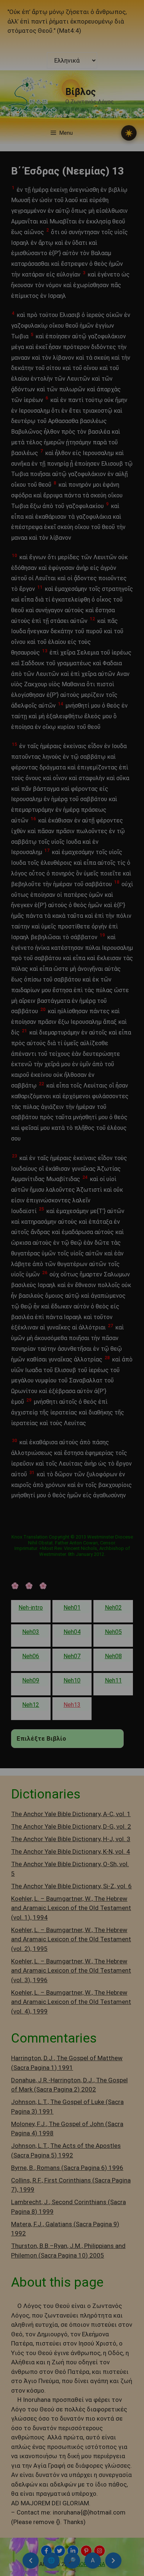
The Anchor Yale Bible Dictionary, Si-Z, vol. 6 (71, 1886)
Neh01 (72, 1608)
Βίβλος (80, 92)
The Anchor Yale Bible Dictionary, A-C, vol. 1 (71, 1814)
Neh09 (31, 1680)
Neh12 (31, 1705)
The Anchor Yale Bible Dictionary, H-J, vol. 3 (71, 1839)
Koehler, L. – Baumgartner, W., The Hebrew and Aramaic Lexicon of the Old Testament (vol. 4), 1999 (71, 2002)
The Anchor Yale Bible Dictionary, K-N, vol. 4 (71, 1851)
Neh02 (113, 1608)
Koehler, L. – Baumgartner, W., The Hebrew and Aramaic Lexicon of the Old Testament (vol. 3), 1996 (71, 1971)
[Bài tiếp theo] (113, 2561)
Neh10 (72, 1680)
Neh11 (113, 1680)
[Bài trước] (31, 2561)
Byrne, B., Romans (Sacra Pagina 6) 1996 (67, 2168)
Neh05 (113, 1632)
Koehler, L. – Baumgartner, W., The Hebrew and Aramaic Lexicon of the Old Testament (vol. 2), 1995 (71, 1939)
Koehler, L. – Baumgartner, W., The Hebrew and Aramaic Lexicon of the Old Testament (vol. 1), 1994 (71, 1908)
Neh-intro (31, 1608)
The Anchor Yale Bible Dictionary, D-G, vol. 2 (71, 1826)
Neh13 (72, 1705)
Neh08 (113, 1656)
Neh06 (31, 1656)
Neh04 (72, 1632)
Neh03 (31, 1632)
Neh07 (72, 1656)
